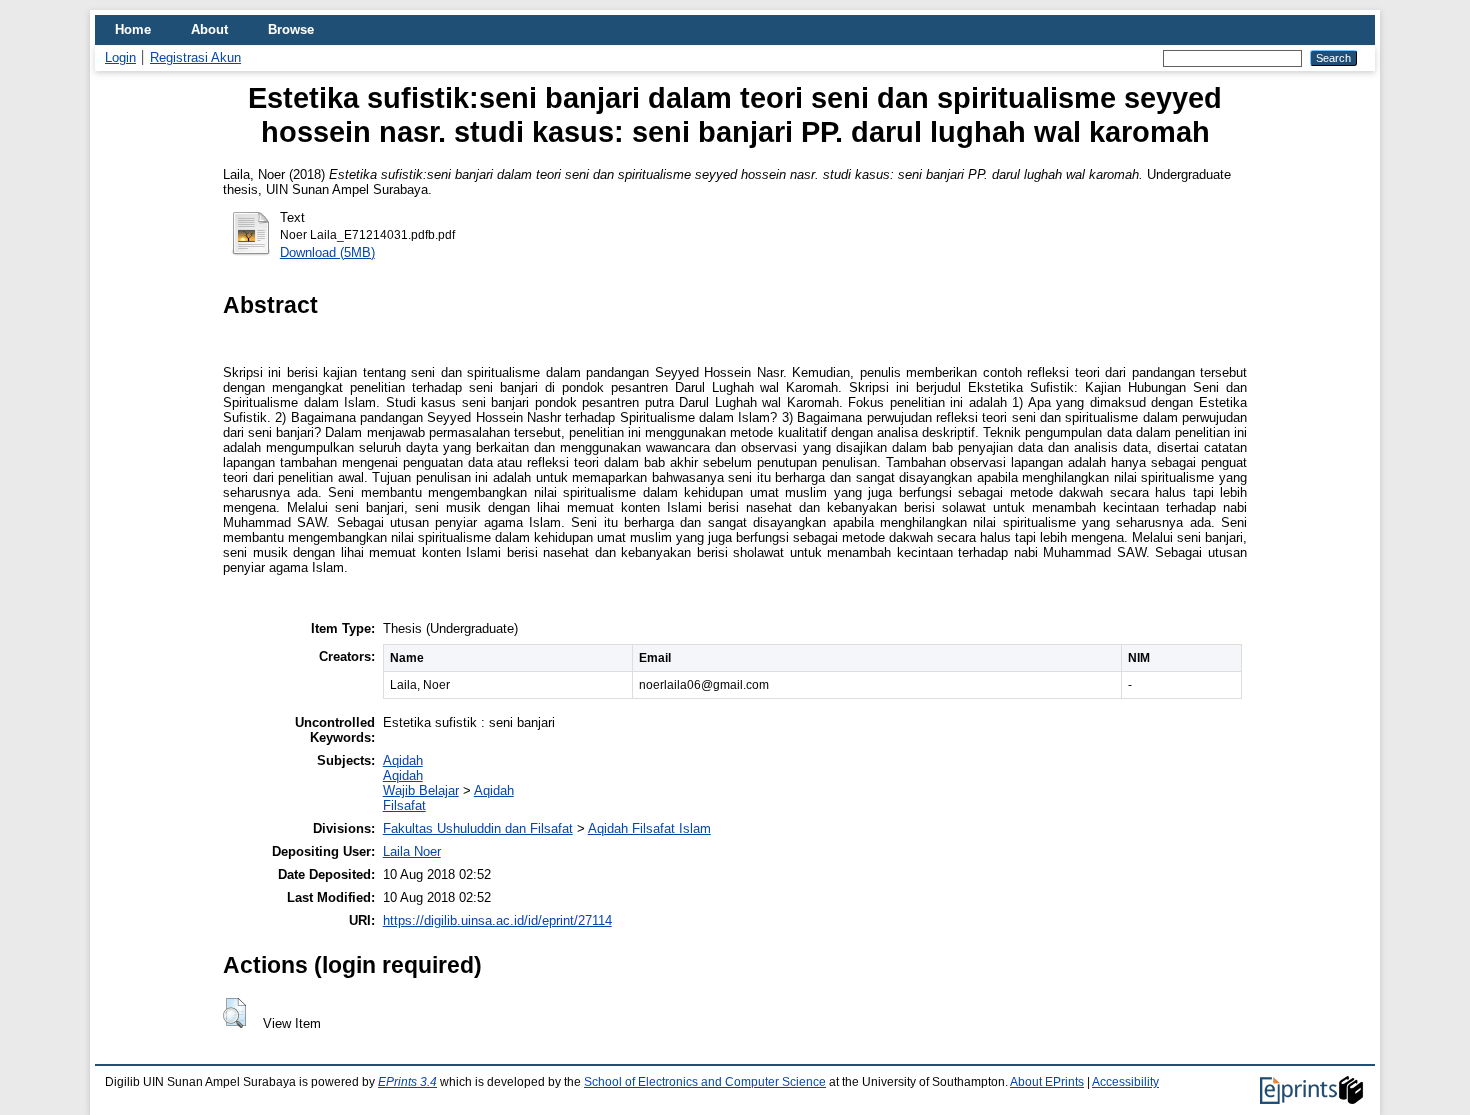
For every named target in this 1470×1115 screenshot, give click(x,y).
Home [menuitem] (133, 29)
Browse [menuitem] (291, 29)
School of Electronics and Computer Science (705, 1082)
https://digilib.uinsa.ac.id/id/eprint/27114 (497, 920)
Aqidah (403, 760)
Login (120, 57)
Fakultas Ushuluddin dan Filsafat (478, 828)
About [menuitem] (209, 29)
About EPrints (1047, 1082)
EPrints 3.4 (407, 1082)
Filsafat (404, 805)
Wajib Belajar (421, 790)
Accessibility (1125, 1082)
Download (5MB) (327, 252)
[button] (234, 1013)
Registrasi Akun (195, 57)
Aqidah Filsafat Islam (649, 828)
